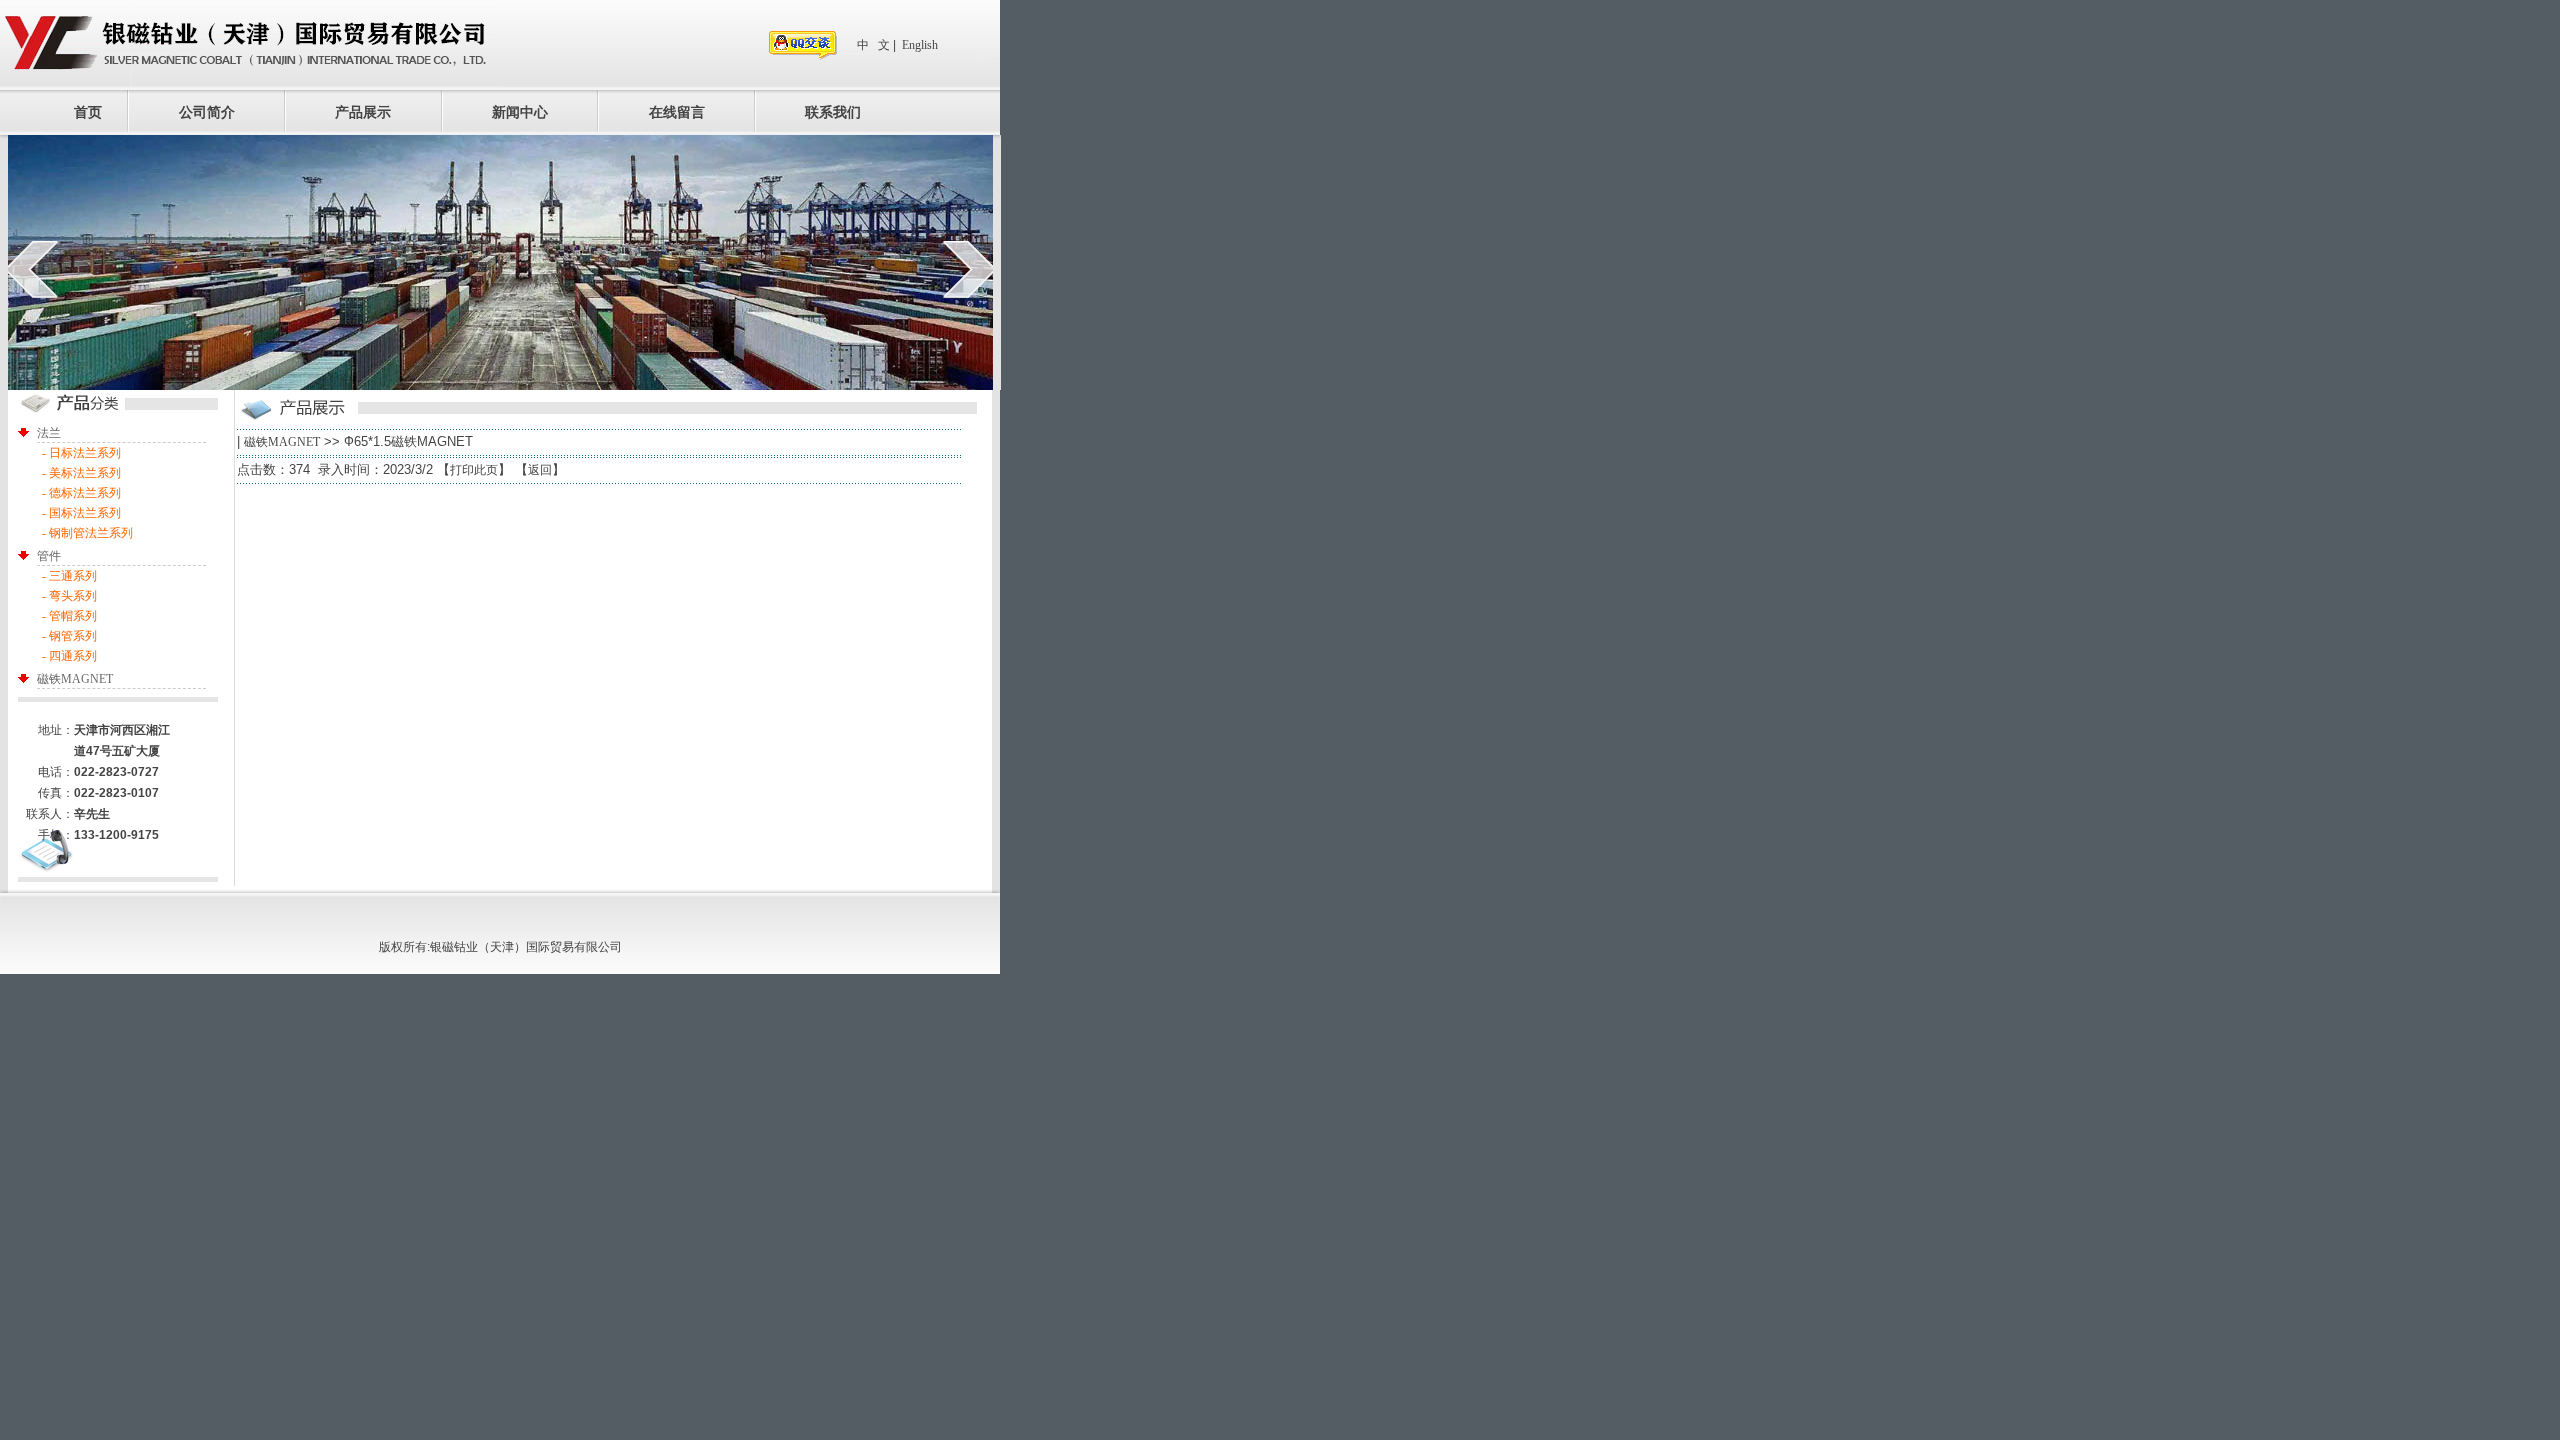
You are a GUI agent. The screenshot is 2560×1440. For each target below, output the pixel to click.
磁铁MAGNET (282, 442)
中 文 (873, 45)
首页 (88, 112)
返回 (540, 470)
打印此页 (474, 470)
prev (31, 269)
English (920, 45)
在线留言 (677, 112)
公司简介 (207, 112)
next (969, 269)
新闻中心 (520, 112)
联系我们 (833, 112)
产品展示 (363, 112)
